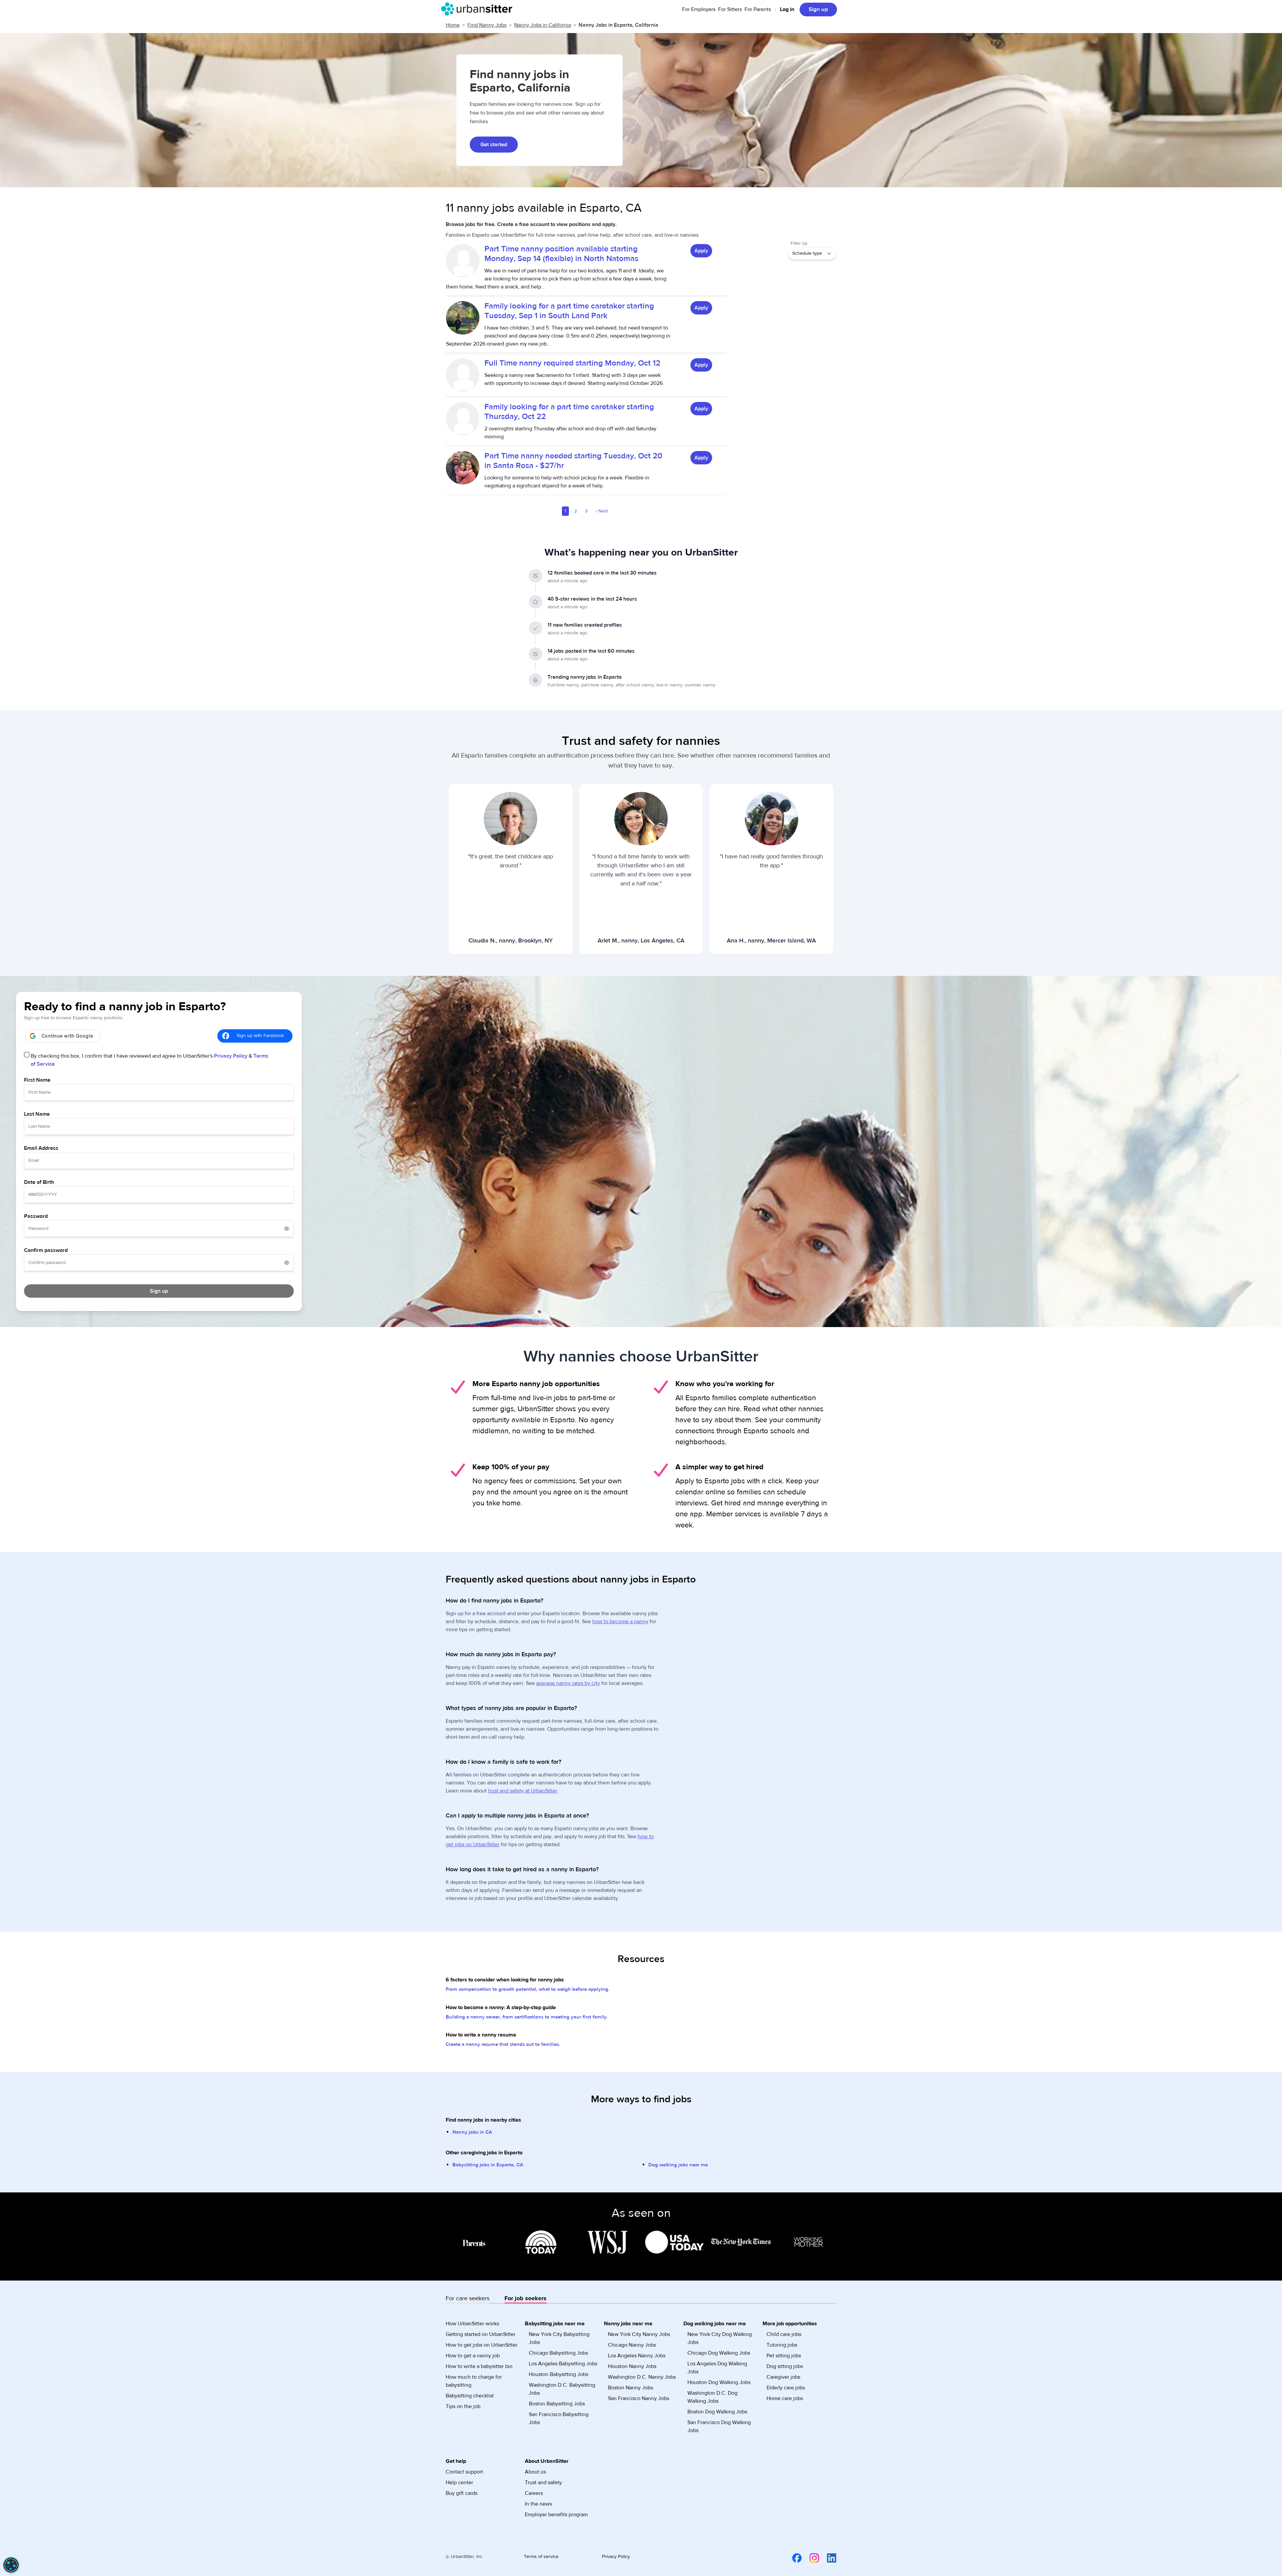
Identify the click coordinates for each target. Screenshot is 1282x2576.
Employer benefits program (556, 2515)
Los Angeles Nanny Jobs (637, 2356)
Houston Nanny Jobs (632, 2366)
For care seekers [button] (468, 2298)
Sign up (818, 9)
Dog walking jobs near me (678, 2165)
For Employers (699, 9)
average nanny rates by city (568, 1683)
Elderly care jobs (786, 2388)
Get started (494, 145)
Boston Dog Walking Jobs (717, 2412)
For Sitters (730, 9)
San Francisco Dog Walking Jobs (719, 2426)
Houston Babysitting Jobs (559, 2374)
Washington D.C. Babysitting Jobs (562, 2389)
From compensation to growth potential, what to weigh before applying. (528, 1989)
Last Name (37, 1114)
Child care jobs (784, 2334)
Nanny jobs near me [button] (628, 2324)
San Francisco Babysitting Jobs (559, 2418)
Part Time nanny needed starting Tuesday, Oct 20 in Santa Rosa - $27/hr (573, 461)
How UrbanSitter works (472, 2324)
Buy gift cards (462, 2493)
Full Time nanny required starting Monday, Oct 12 (572, 363)
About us (535, 2472)
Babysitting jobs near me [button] (555, 2324)
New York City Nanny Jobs (639, 2334)
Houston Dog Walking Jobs (719, 2382)
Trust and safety (543, 2483)
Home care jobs (785, 2398)
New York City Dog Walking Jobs (720, 2338)
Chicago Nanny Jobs (632, 2345)
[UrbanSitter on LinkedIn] (828, 2558)
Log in (787, 9)
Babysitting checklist (470, 2396)
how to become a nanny (620, 1622)
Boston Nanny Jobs (630, 2388)
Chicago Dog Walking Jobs (719, 2353)
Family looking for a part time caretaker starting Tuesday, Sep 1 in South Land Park (569, 311)
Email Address (41, 1148)
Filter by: (799, 243)
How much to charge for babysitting (474, 2381)
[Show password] (287, 1229)
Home (453, 25)
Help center (459, 2483)
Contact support (464, 2472)
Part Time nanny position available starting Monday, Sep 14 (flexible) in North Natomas (561, 254)
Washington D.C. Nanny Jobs (642, 2377)
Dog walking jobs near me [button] (715, 2324)
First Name (37, 1080)
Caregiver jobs (783, 2377)
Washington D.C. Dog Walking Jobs (712, 2397)
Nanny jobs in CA (472, 2132)
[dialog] (11, 2565)
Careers (534, 2493)
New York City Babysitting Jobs (559, 2338)
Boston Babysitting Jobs (557, 2404)
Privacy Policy (231, 1056)
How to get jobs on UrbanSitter (482, 2345)
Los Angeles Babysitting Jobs (563, 2364)
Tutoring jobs (782, 2345)
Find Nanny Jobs (487, 25)
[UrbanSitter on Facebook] (793, 2558)
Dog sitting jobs (785, 2366)
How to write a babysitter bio (479, 2366)
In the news (538, 2504)
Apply (701, 251)
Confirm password (46, 1250)
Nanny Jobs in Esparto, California (618, 25)
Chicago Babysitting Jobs (558, 2353)
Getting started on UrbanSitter (481, 2334)
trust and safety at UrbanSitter (523, 1791)
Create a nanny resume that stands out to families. (503, 2044)
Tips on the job (463, 2406)
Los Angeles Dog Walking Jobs (717, 2368)
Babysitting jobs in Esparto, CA (488, 2165)
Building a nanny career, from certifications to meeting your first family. (527, 2017)
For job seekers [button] (525, 2298)
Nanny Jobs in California (543, 25)
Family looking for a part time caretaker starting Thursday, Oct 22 (569, 412)
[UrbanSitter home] (479, 9)
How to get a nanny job (473, 2356)
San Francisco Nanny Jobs (638, 2398)
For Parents (758, 9)
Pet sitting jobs (784, 2356)
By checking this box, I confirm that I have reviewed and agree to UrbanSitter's (150, 1060)
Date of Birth (39, 1182)
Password (36, 1216)
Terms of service (541, 2557)
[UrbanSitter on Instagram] (810, 2558)
